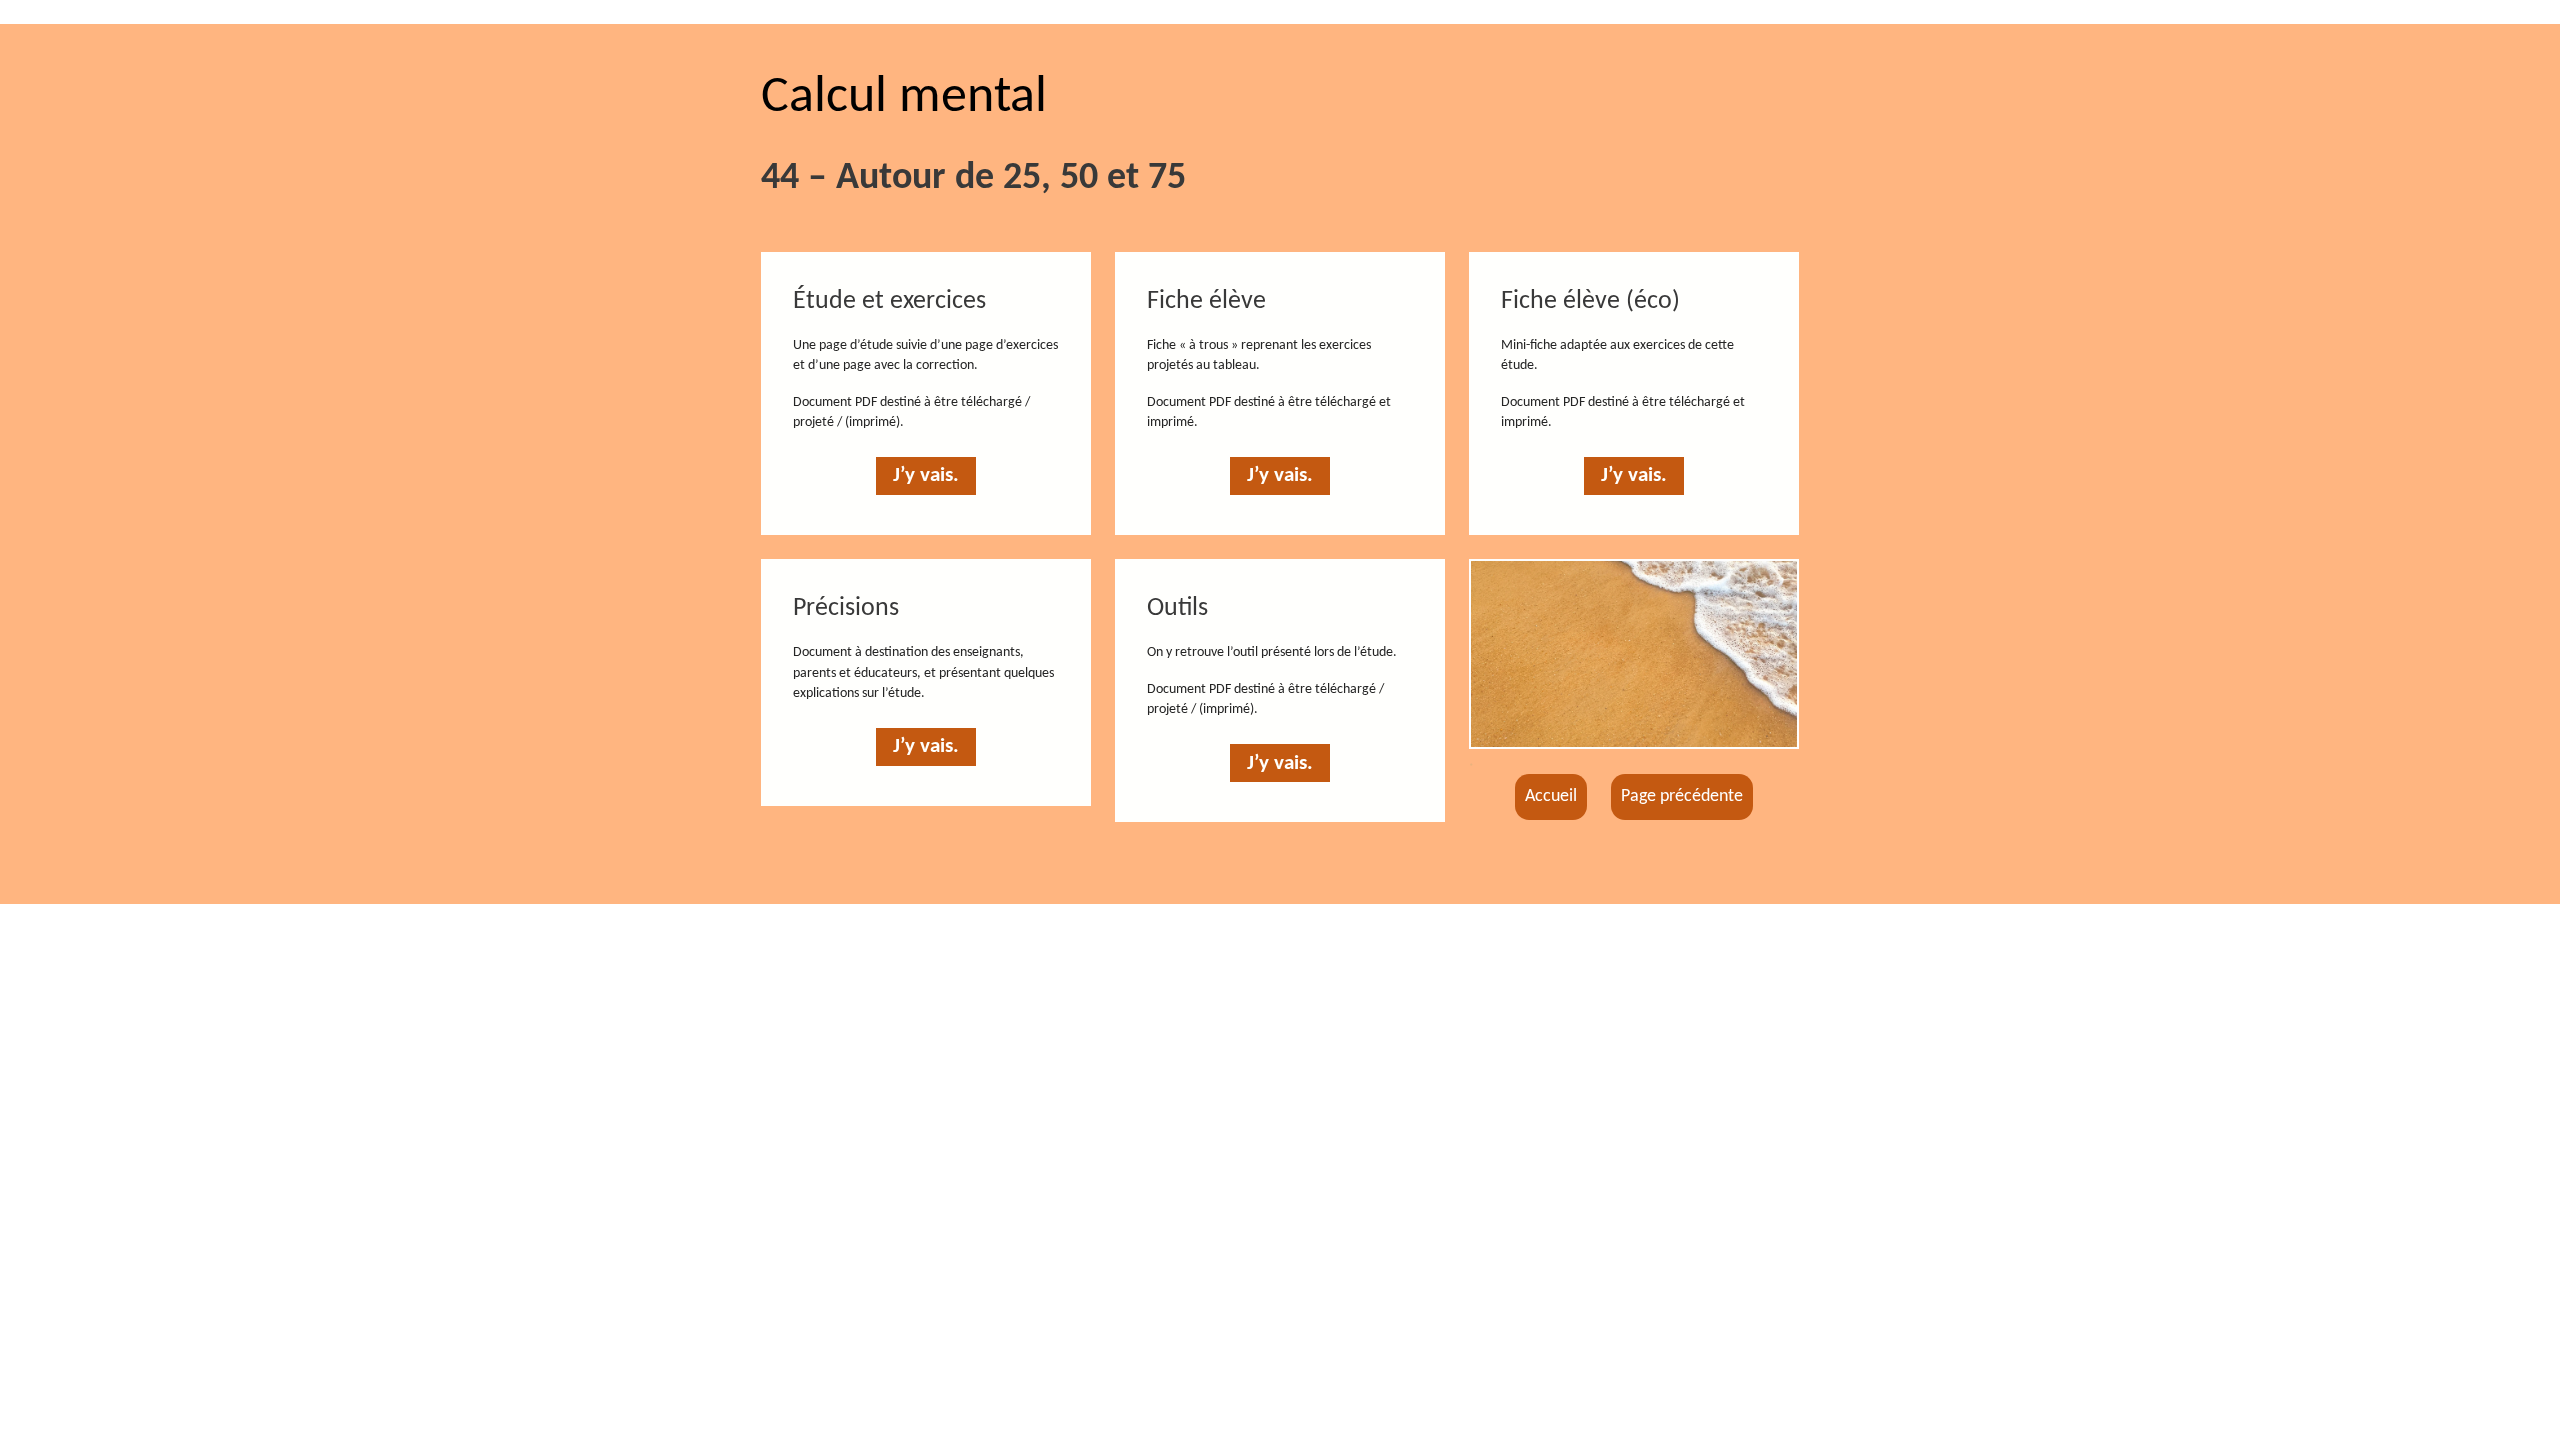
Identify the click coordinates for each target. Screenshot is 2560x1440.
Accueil (1551, 796)
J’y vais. (926, 475)
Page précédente (1682, 796)
